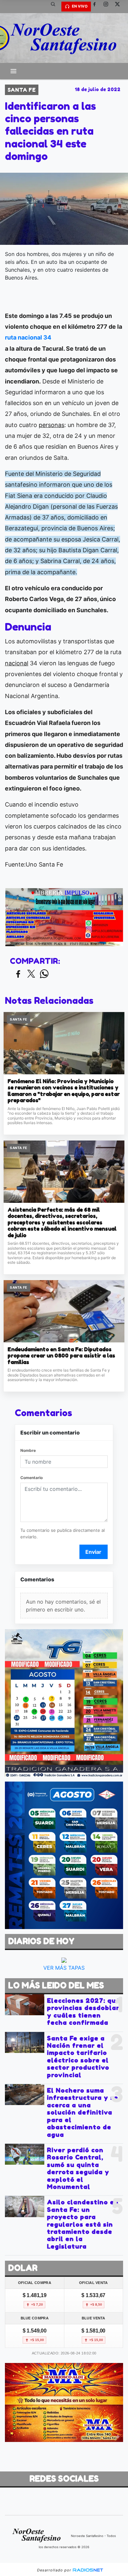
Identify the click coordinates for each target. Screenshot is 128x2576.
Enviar (93, 1552)
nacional (17, 663)
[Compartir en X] (31, 974)
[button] (55, 7)
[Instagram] (108, 7)
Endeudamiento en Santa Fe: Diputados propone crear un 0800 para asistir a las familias (61, 1356)
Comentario (32, 1478)
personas (52, 425)
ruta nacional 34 (28, 337)
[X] (120, 7)
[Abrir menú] (13, 71)
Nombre (28, 1450)
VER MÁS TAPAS (64, 1968)
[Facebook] (97, 7)
